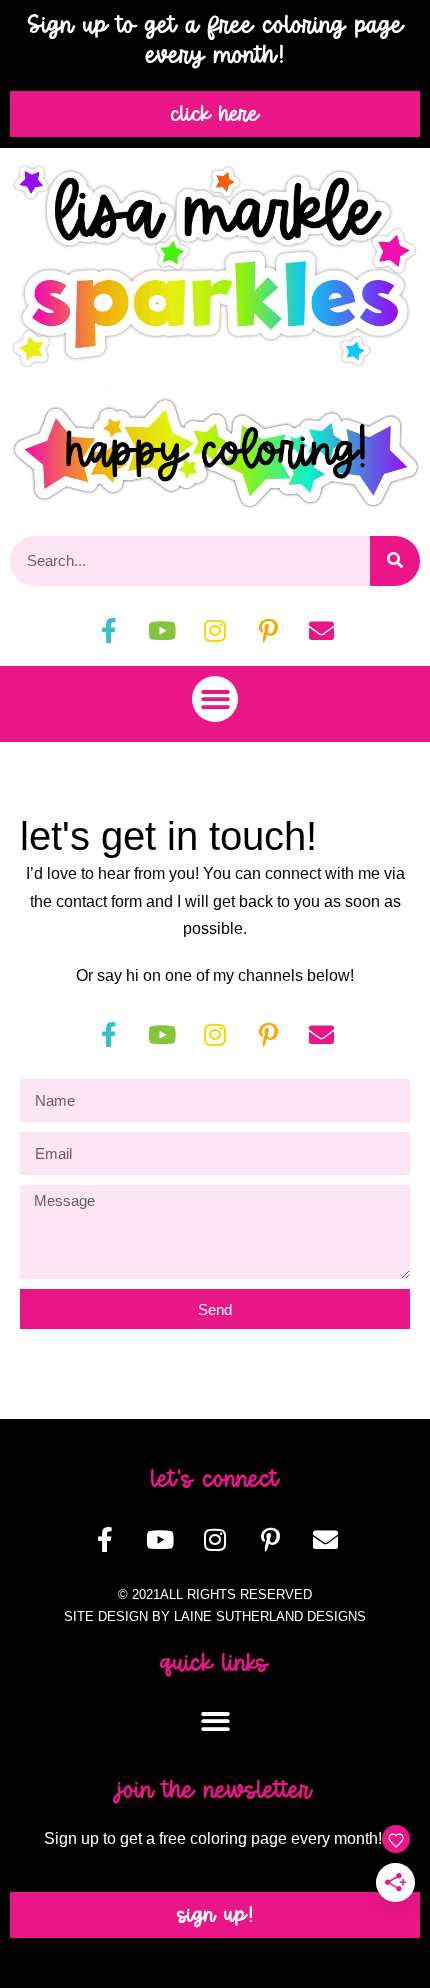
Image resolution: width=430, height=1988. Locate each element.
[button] (215, 699)
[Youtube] (162, 631)
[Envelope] (321, 631)
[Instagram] (215, 631)
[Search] (395, 561)
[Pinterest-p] (268, 631)
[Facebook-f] (109, 631)
